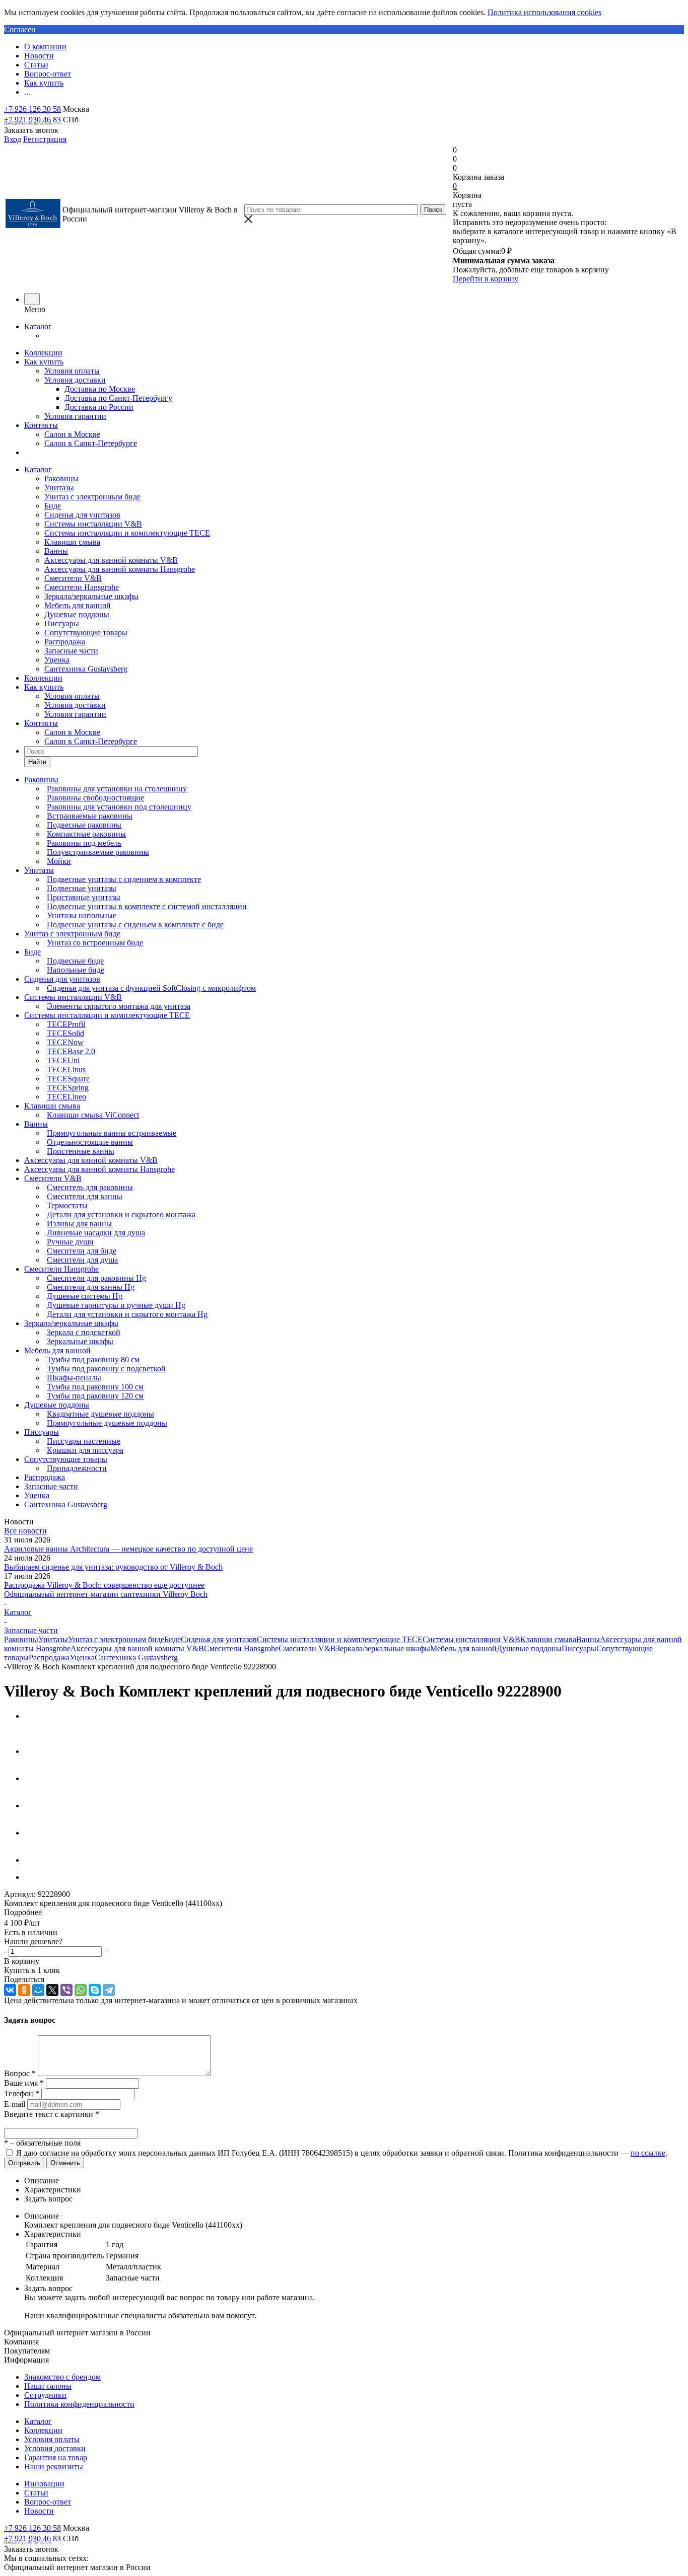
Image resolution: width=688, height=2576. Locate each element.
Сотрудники (45, 2395)
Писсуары (62, 623)
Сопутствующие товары (86, 633)
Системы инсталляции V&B (93, 524)
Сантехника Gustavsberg (86, 669)
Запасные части (71, 651)
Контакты (41, 425)
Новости (39, 2511)
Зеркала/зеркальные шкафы (91, 596)
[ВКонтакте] (10, 1990)
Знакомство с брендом (62, 2377)
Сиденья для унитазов (82, 515)
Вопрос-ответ (48, 2502)
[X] (52, 1990)
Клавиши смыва (72, 542)
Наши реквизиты (54, 2467)
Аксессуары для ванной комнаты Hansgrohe (120, 569)
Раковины (61, 479)
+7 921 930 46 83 (32, 120)
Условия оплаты (72, 371)
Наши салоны (48, 2386)
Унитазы (59, 488)
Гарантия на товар (56, 2457)
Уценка (57, 660)
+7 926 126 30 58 (32, 109)
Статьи (36, 2493)
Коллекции (43, 353)
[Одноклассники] (24, 1990)
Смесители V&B (73, 578)
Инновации (44, 2484)
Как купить (44, 362)
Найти (37, 762)
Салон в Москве (72, 434)
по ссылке (648, 2153)
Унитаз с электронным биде (92, 497)
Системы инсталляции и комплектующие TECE (127, 533)
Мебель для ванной (78, 605)
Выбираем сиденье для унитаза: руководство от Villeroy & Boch (113, 1567)
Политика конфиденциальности (79, 2404)
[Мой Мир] (38, 1990)
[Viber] (66, 1990)
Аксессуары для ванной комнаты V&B (111, 560)
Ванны (56, 551)
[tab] (344, 1912)
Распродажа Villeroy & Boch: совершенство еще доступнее (104, 1585)
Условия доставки (75, 380)
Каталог (38, 326)
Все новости (25, 1531)
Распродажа (65, 642)
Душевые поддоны (77, 614)
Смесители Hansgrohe (82, 587)
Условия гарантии (75, 416)
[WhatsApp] (81, 1990)
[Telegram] (109, 1990)
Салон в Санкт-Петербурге (91, 443)
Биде (53, 506)
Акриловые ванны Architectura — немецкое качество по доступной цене (128, 1549)
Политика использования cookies (544, 12)
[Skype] (95, 1990)
